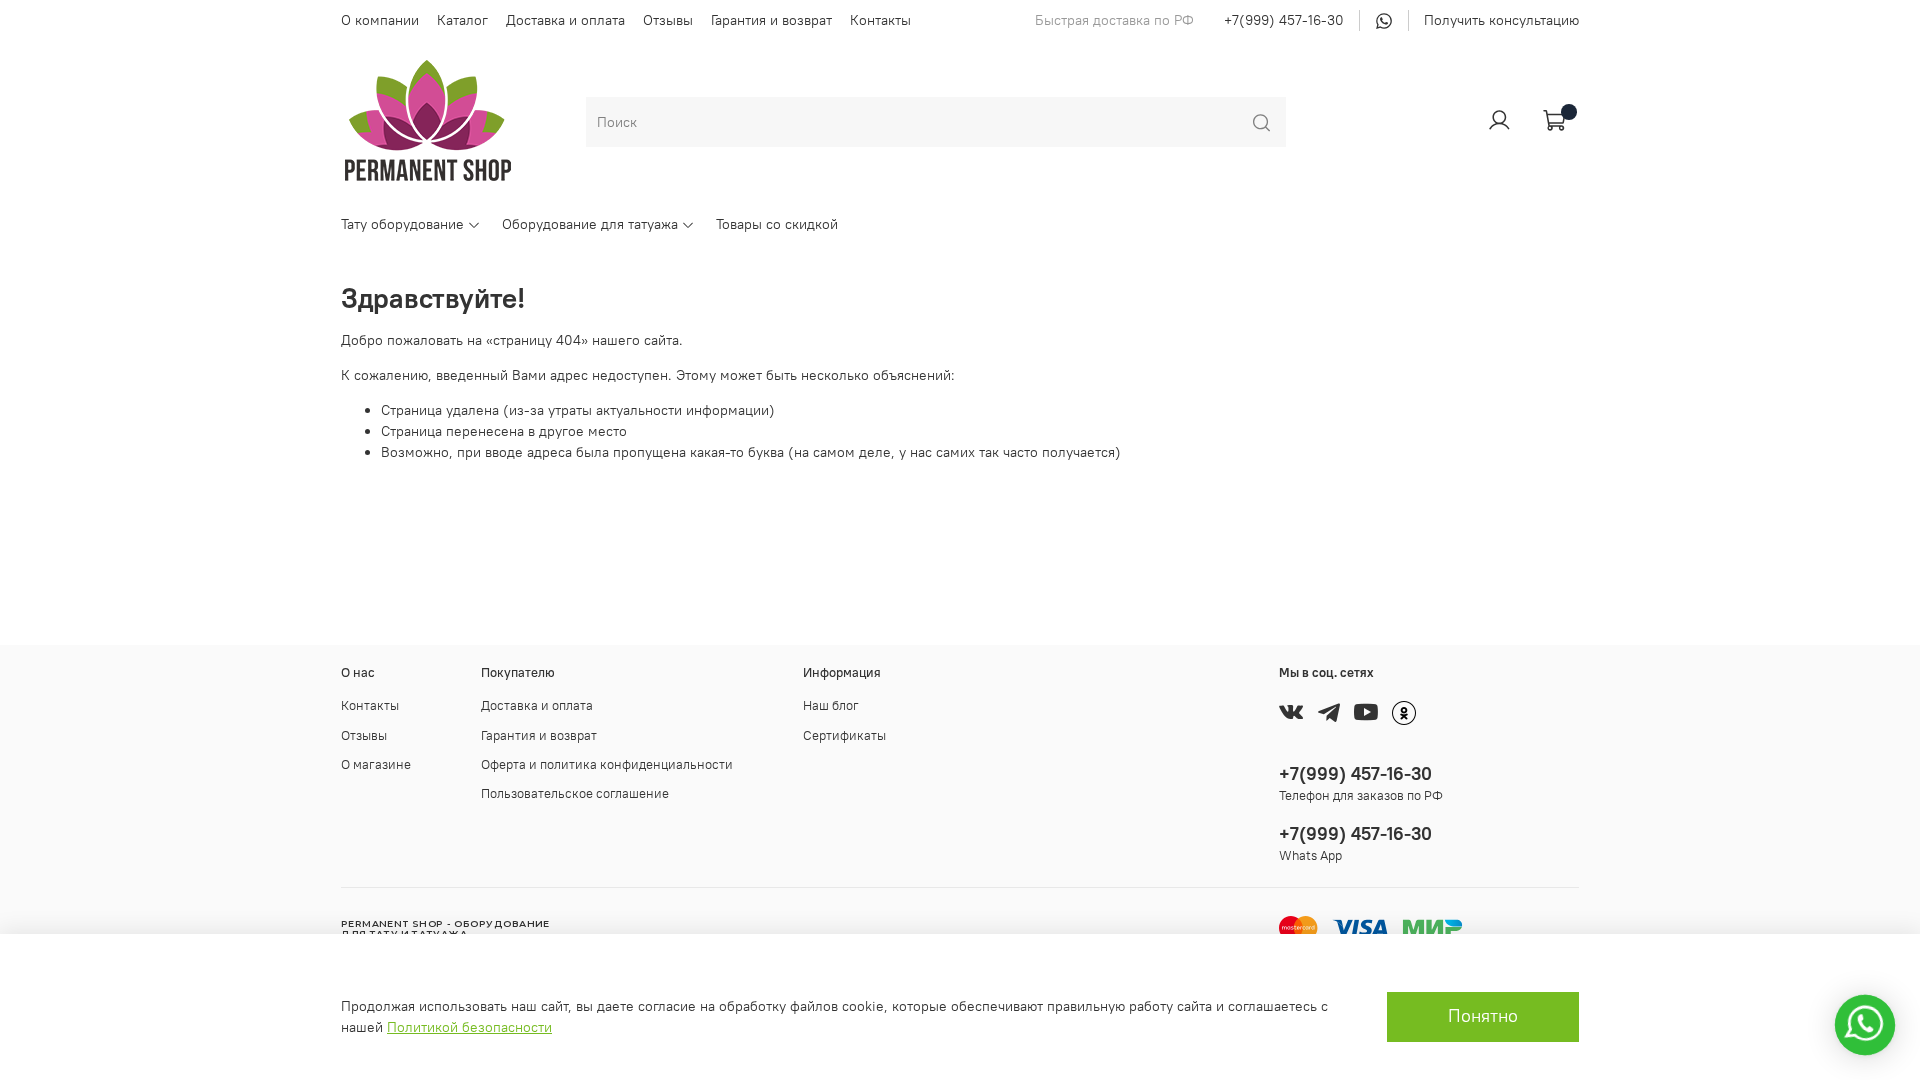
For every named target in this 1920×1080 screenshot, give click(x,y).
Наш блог (831, 705)
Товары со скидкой (777, 224)
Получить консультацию (1501, 20)
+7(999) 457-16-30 (1284, 20)
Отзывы (668, 20)
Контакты (880, 20)
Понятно (1483, 1016)
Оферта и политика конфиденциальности (607, 764)
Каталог (462, 20)
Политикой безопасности (469, 1027)
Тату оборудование (402, 224)
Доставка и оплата (565, 20)
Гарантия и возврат (771, 20)
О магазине (376, 764)
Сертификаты (844, 735)
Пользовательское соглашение (575, 793)
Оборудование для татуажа (590, 224)
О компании (380, 20)
